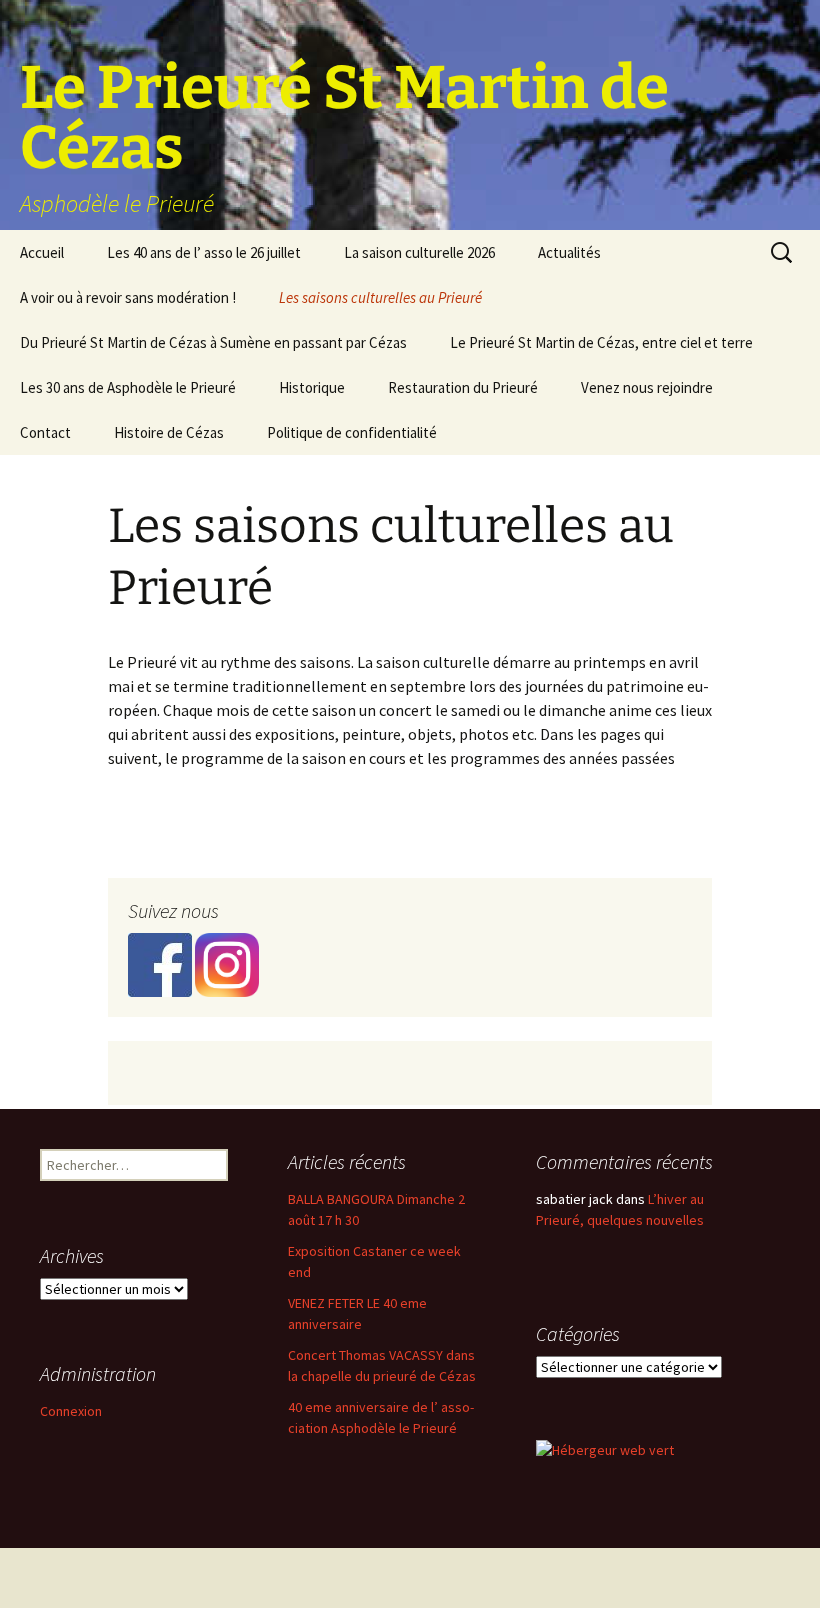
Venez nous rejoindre (647, 387)
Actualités (569, 252)
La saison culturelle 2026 (419, 252)
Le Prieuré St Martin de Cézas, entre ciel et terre (601, 342)
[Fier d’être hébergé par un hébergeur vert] (605, 1449)
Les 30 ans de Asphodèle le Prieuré (128, 387)
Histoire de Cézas (169, 432)
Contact (45, 432)
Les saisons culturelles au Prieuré (380, 297)
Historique (312, 387)
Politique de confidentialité (352, 432)
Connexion (71, 1411)
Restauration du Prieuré (463, 387)
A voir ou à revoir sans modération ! (128, 297)
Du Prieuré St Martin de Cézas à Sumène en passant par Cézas (213, 342)
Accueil (42, 252)
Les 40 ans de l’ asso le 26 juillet (204, 252)
